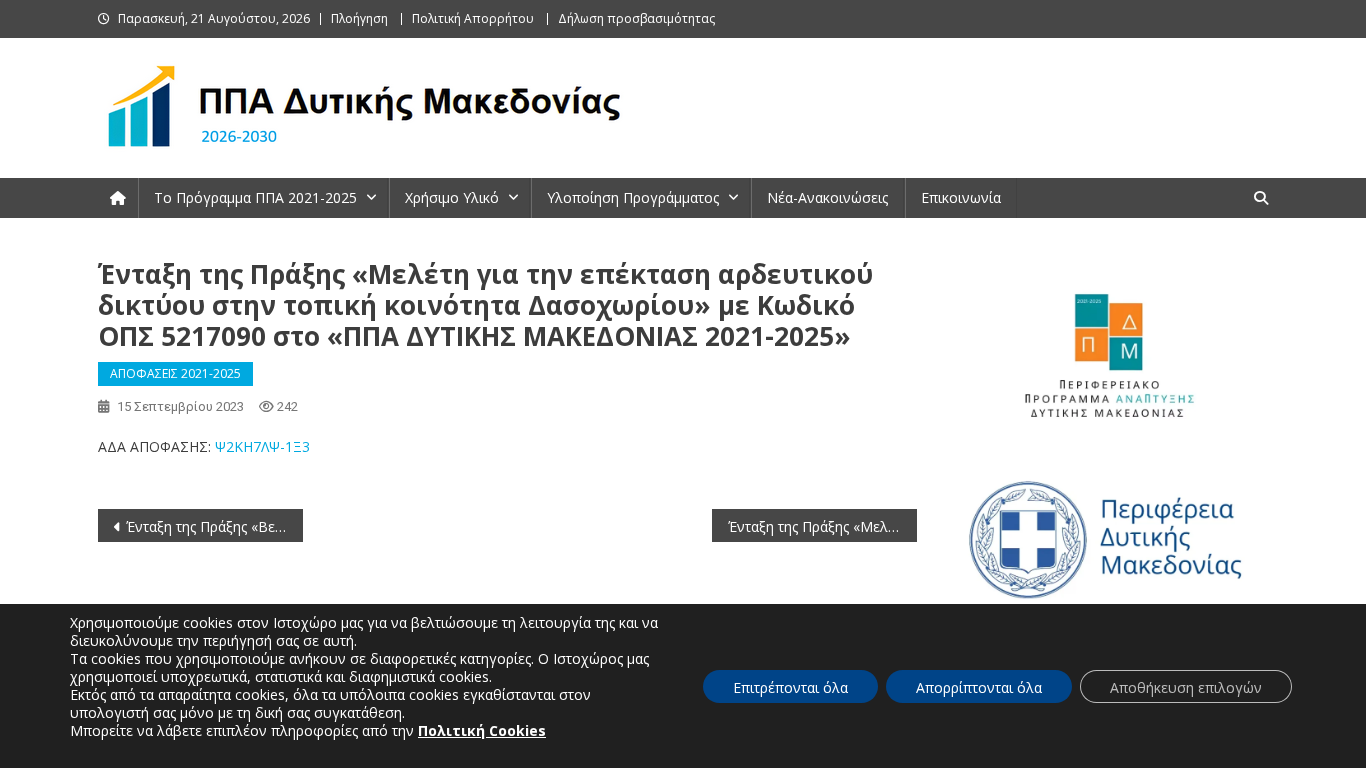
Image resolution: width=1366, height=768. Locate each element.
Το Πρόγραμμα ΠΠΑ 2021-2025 (255, 197)
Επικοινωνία (961, 197)
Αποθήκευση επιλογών (1186, 687)
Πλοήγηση (359, 18)
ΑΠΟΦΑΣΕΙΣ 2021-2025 (175, 373)
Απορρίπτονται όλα (979, 687)
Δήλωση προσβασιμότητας (636, 18)
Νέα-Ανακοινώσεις (827, 197)
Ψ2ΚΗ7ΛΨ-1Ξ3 (262, 446)
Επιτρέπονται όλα (790, 687)
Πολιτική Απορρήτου (473, 18)
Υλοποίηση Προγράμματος (633, 197)
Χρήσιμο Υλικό (452, 197)
